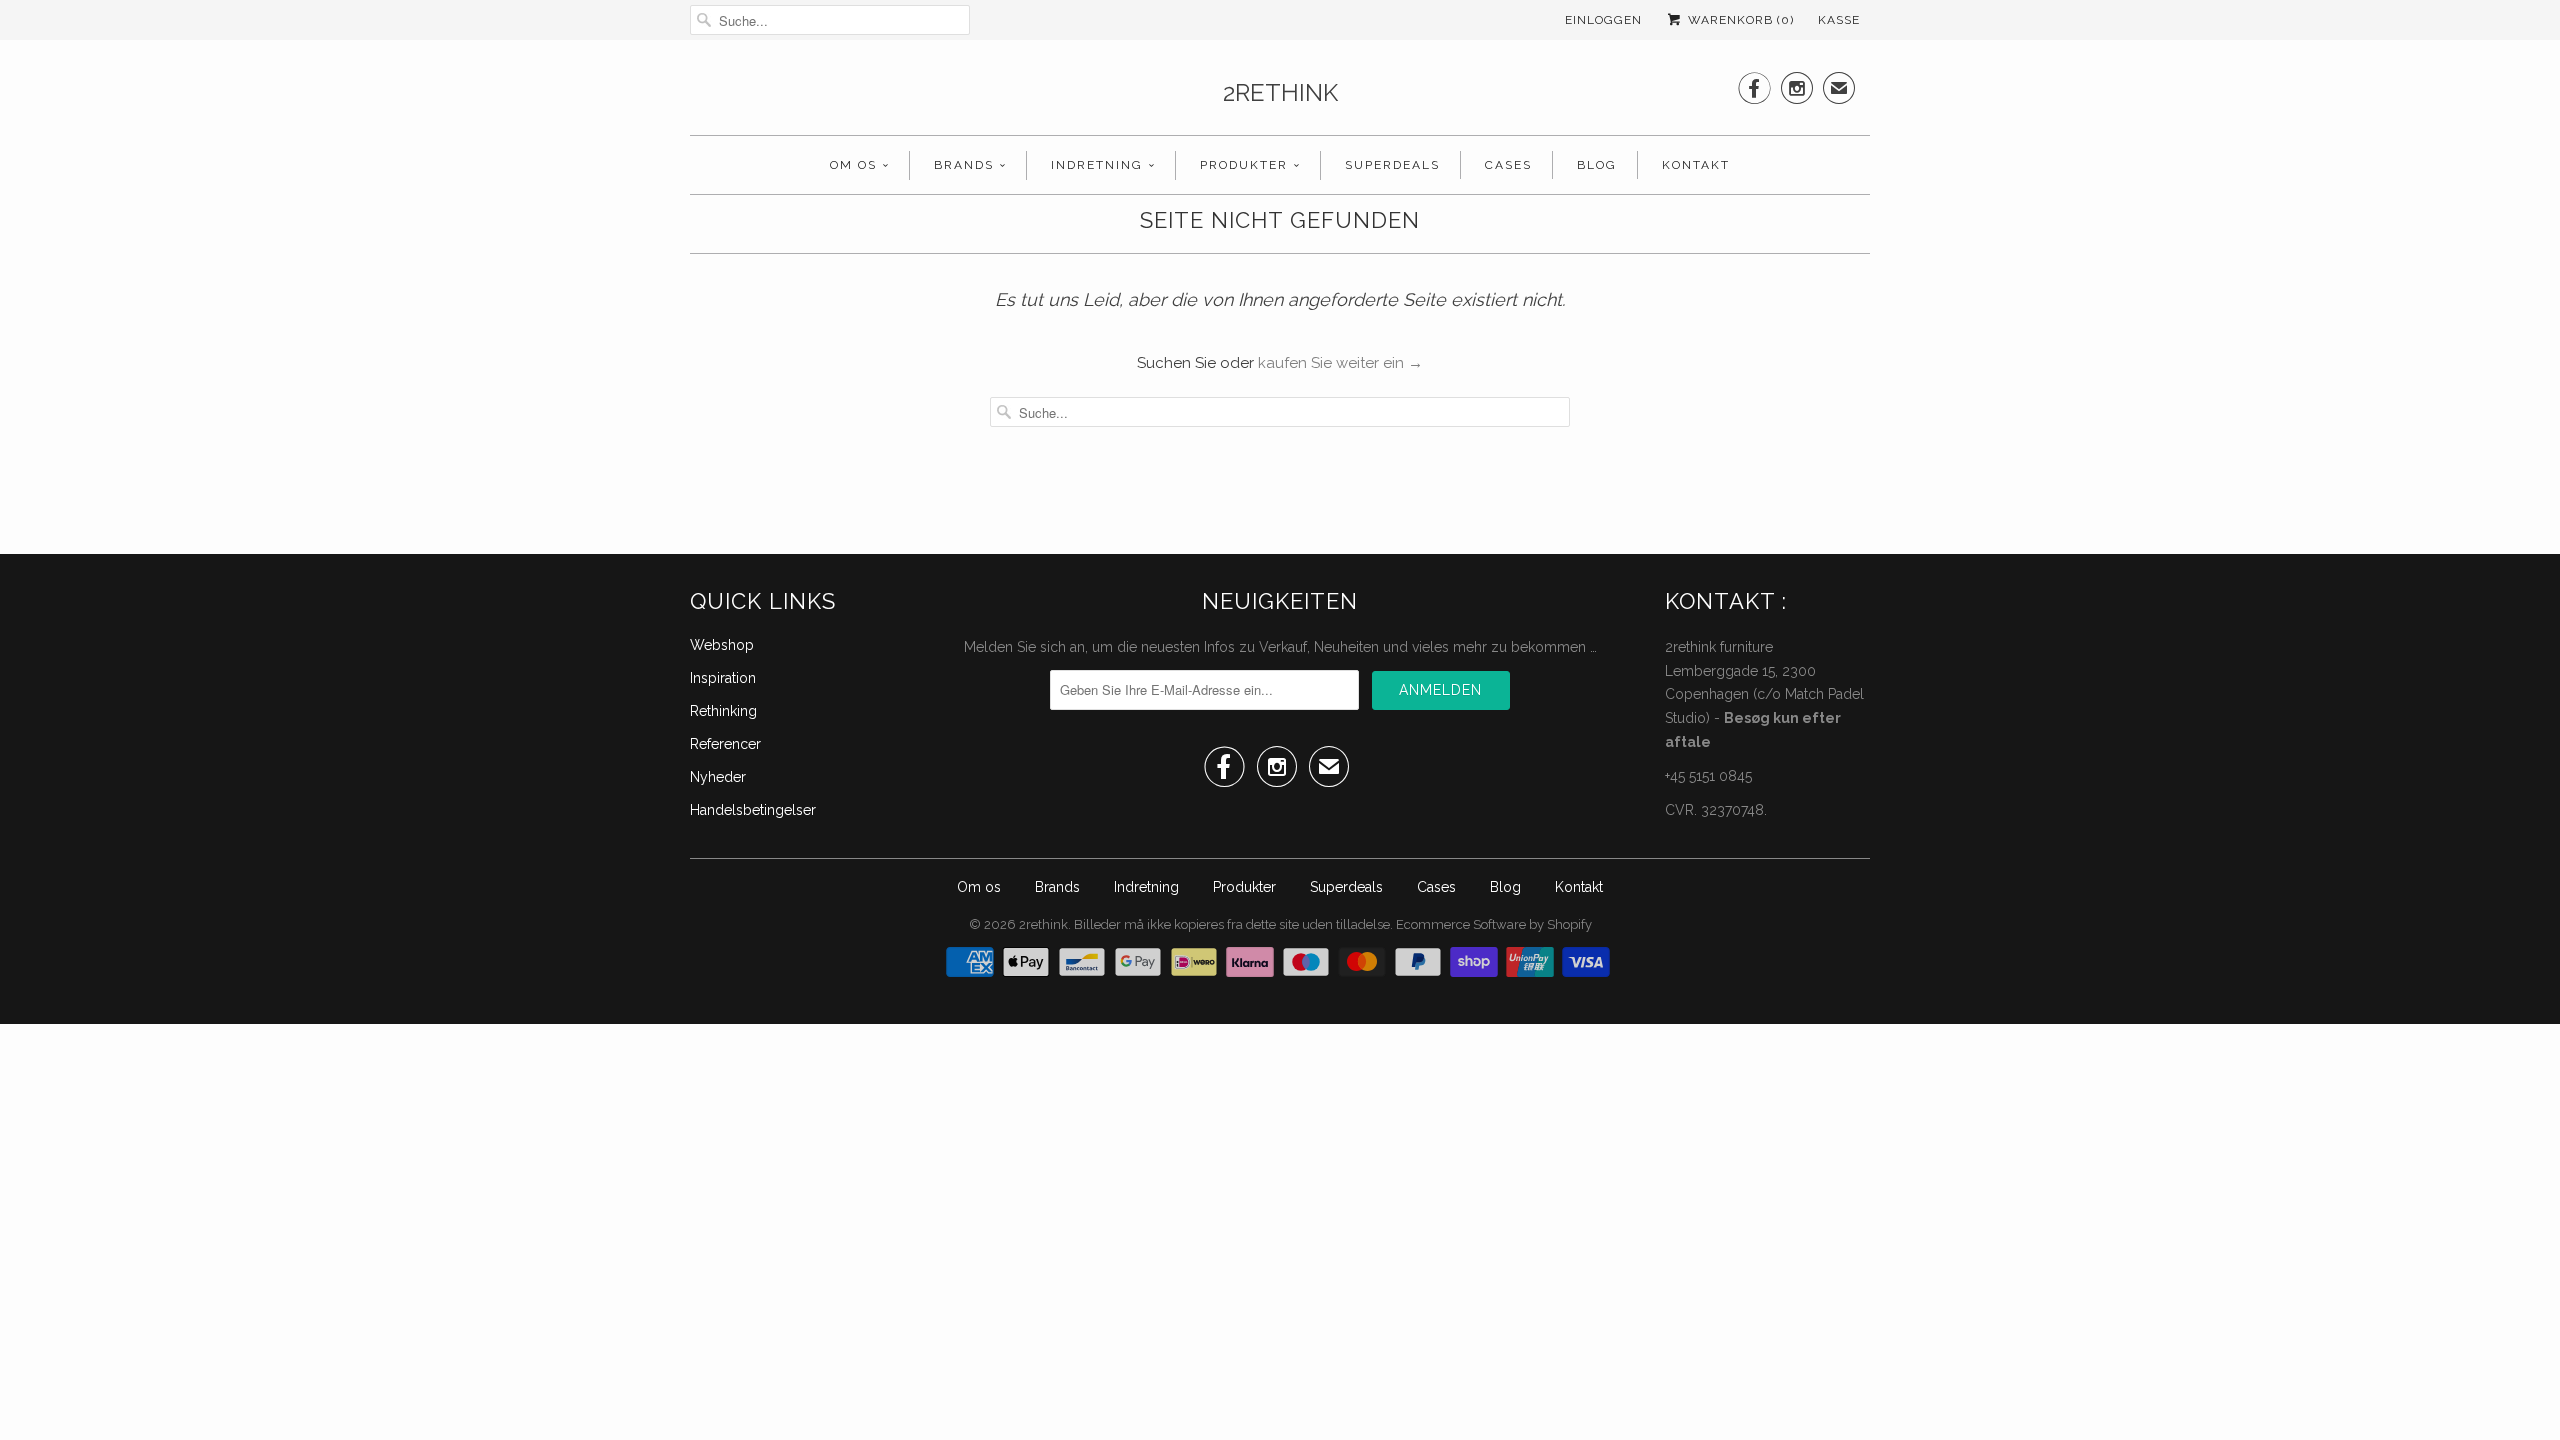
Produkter (1244, 165)
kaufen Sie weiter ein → (1340, 363)
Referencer (725, 744)
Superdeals (1392, 165)
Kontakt (1696, 165)
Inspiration (723, 678)
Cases (1508, 165)
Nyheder (718, 777)
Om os (853, 165)
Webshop (722, 645)
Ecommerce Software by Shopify (1494, 924)
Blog (1597, 165)
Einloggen (1603, 20)
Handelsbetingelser (753, 810)
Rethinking (723, 711)
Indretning (1097, 165)
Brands (964, 165)
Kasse (1839, 20)
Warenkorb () (1739, 20)
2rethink (1280, 92)
